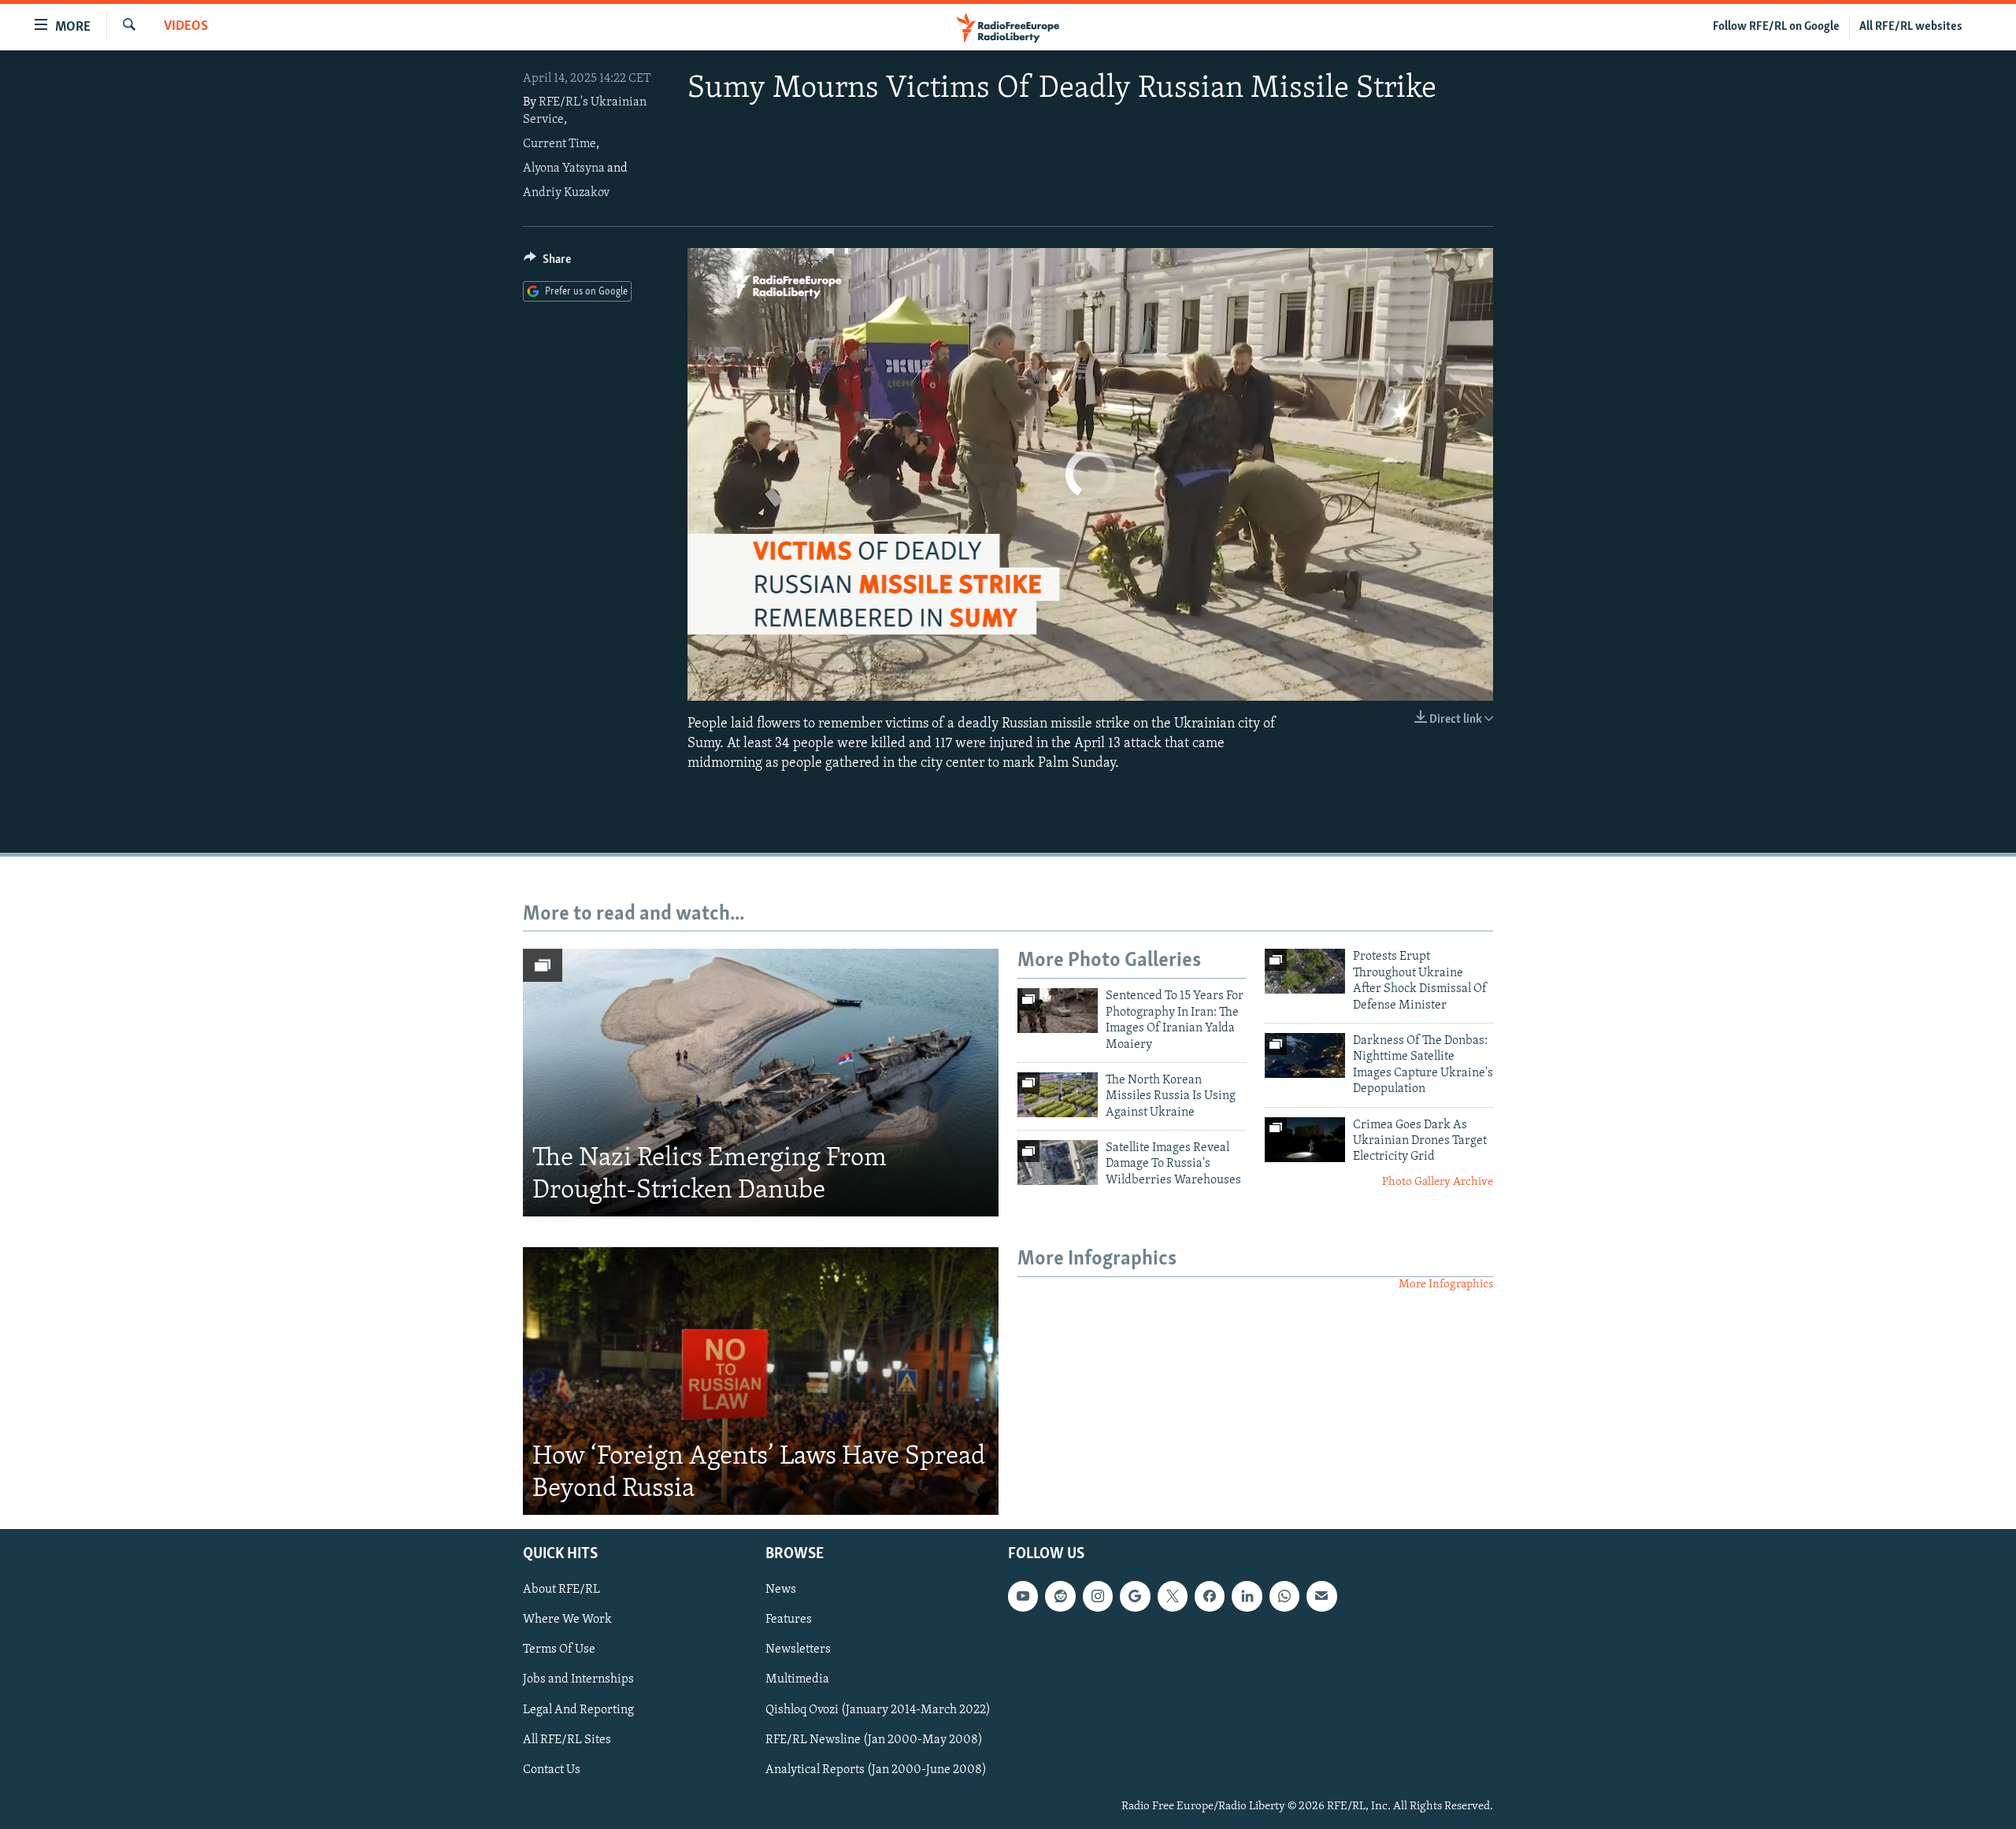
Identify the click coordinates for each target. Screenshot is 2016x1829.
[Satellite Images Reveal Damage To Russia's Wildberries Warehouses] (1058, 1163)
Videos (186, 27)
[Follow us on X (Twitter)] (1173, 1596)
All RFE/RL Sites (567, 1740)
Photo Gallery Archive (1438, 1182)
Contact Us (552, 1770)
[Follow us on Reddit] (1060, 1596)
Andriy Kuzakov (566, 193)
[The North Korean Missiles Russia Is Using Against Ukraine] (1058, 1095)
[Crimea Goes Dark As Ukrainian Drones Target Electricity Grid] (1305, 1140)
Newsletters (798, 1649)
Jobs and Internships (578, 1679)
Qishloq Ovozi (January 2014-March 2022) (878, 1709)
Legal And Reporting (578, 1709)
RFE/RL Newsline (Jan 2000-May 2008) (874, 1740)
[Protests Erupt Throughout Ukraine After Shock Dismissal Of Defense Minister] (1305, 971)
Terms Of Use (559, 1649)
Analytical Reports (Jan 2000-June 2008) (876, 1770)
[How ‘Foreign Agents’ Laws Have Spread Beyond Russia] (761, 1381)
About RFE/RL (561, 1590)
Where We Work (567, 1620)
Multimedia (797, 1679)
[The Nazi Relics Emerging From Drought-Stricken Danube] (761, 1083)
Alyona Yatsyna (564, 168)
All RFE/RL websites (1911, 27)
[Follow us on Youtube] (1023, 1596)
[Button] (547, 263)
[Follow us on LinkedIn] (1247, 1596)
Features (789, 1620)
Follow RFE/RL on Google (1776, 27)
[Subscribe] (1321, 1596)
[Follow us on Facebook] (1210, 1596)
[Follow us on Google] (1135, 1596)
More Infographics (1446, 1285)
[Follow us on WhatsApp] (1284, 1596)
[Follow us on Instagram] (1098, 1596)
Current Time (560, 144)
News (781, 1590)
